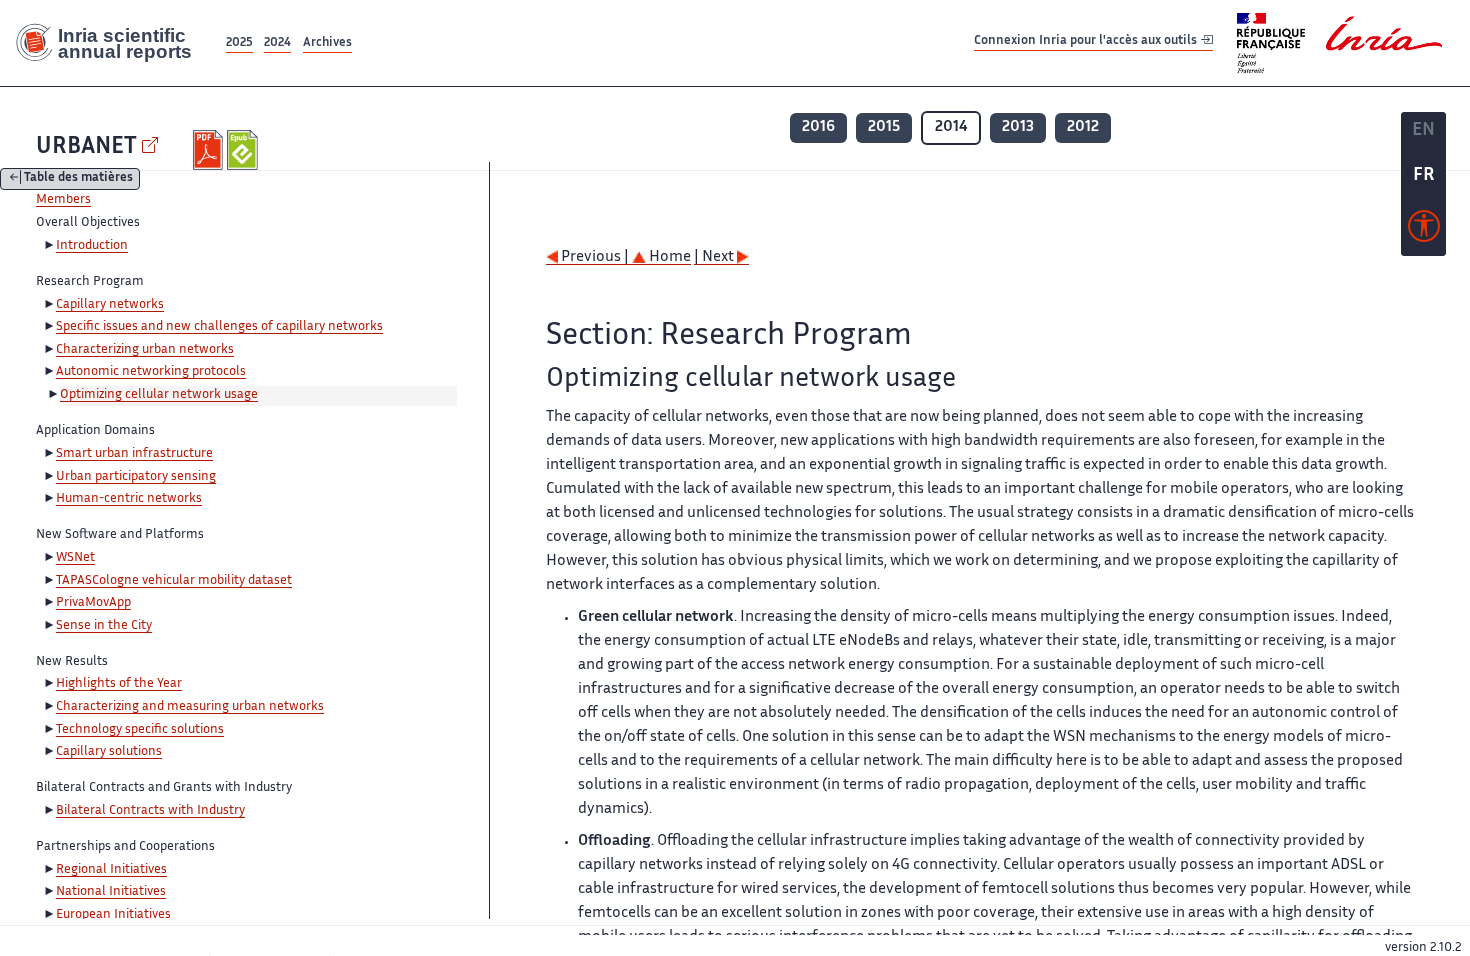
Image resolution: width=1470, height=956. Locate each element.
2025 (239, 43)
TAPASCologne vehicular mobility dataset (174, 581)
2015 (884, 127)
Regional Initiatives (111, 870)
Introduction (92, 246)
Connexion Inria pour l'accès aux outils (1087, 42)
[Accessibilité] (1424, 231)
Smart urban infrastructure (134, 454)
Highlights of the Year (119, 684)
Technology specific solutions (140, 730)
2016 (818, 127)
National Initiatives (111, 892)
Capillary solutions (109, 752)
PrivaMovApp (93, 603)
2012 (1083, 127)
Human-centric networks (129, 499)
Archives (327, 43)
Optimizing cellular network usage (159, 395)
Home (668, 257)
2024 (277, 43)
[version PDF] (210, 150)
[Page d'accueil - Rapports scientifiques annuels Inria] (111, 43)
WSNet (75, 558)
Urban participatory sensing (136, 477)
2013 (1018, 127)
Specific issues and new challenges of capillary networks (219, 327)
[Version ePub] (244, 150)
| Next (715, 257)
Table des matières (78, 179)
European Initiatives (113, 915)
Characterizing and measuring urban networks (190, 707)
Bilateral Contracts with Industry (150, 811)
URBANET (86, 147)
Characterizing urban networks (145, 350)
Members (63, 200)
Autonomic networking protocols (151, 372)
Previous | (595, 257)
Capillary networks (110, 305)
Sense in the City (104, 626)
